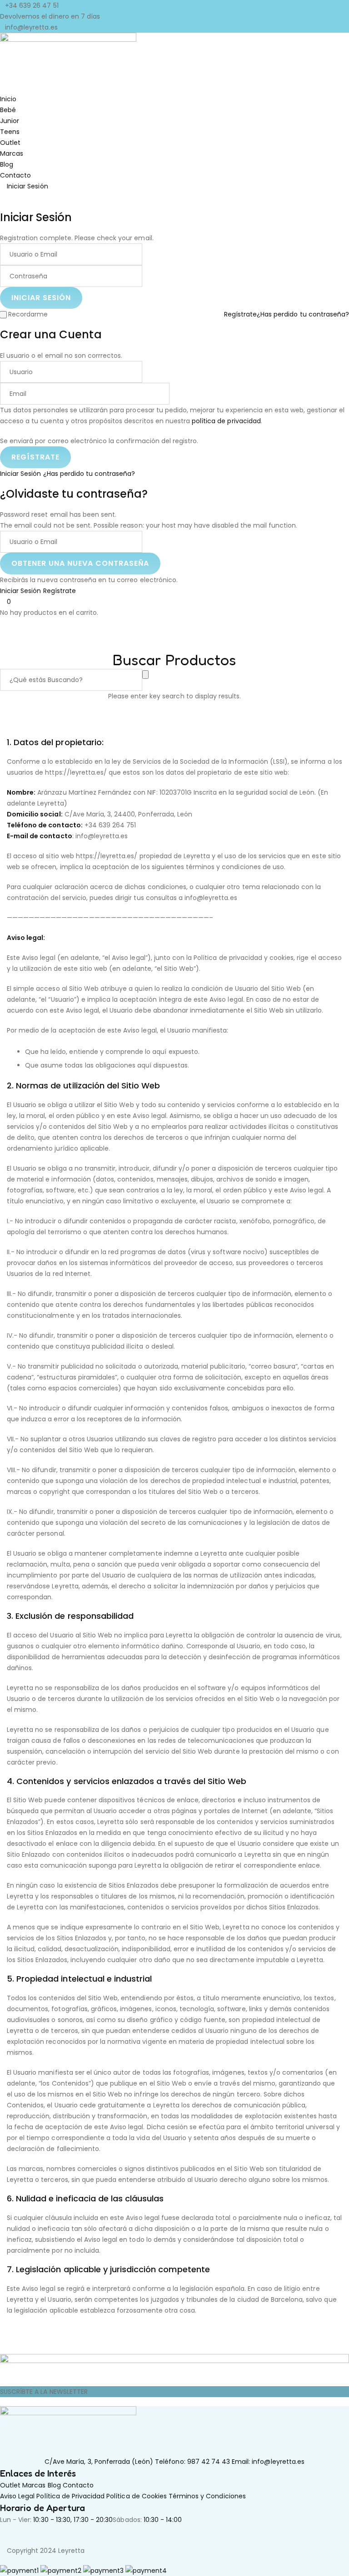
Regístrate (240, 314)
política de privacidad (226, 421)
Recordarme (28, 314)
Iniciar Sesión (21, 474)
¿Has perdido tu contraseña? (303, 314)
